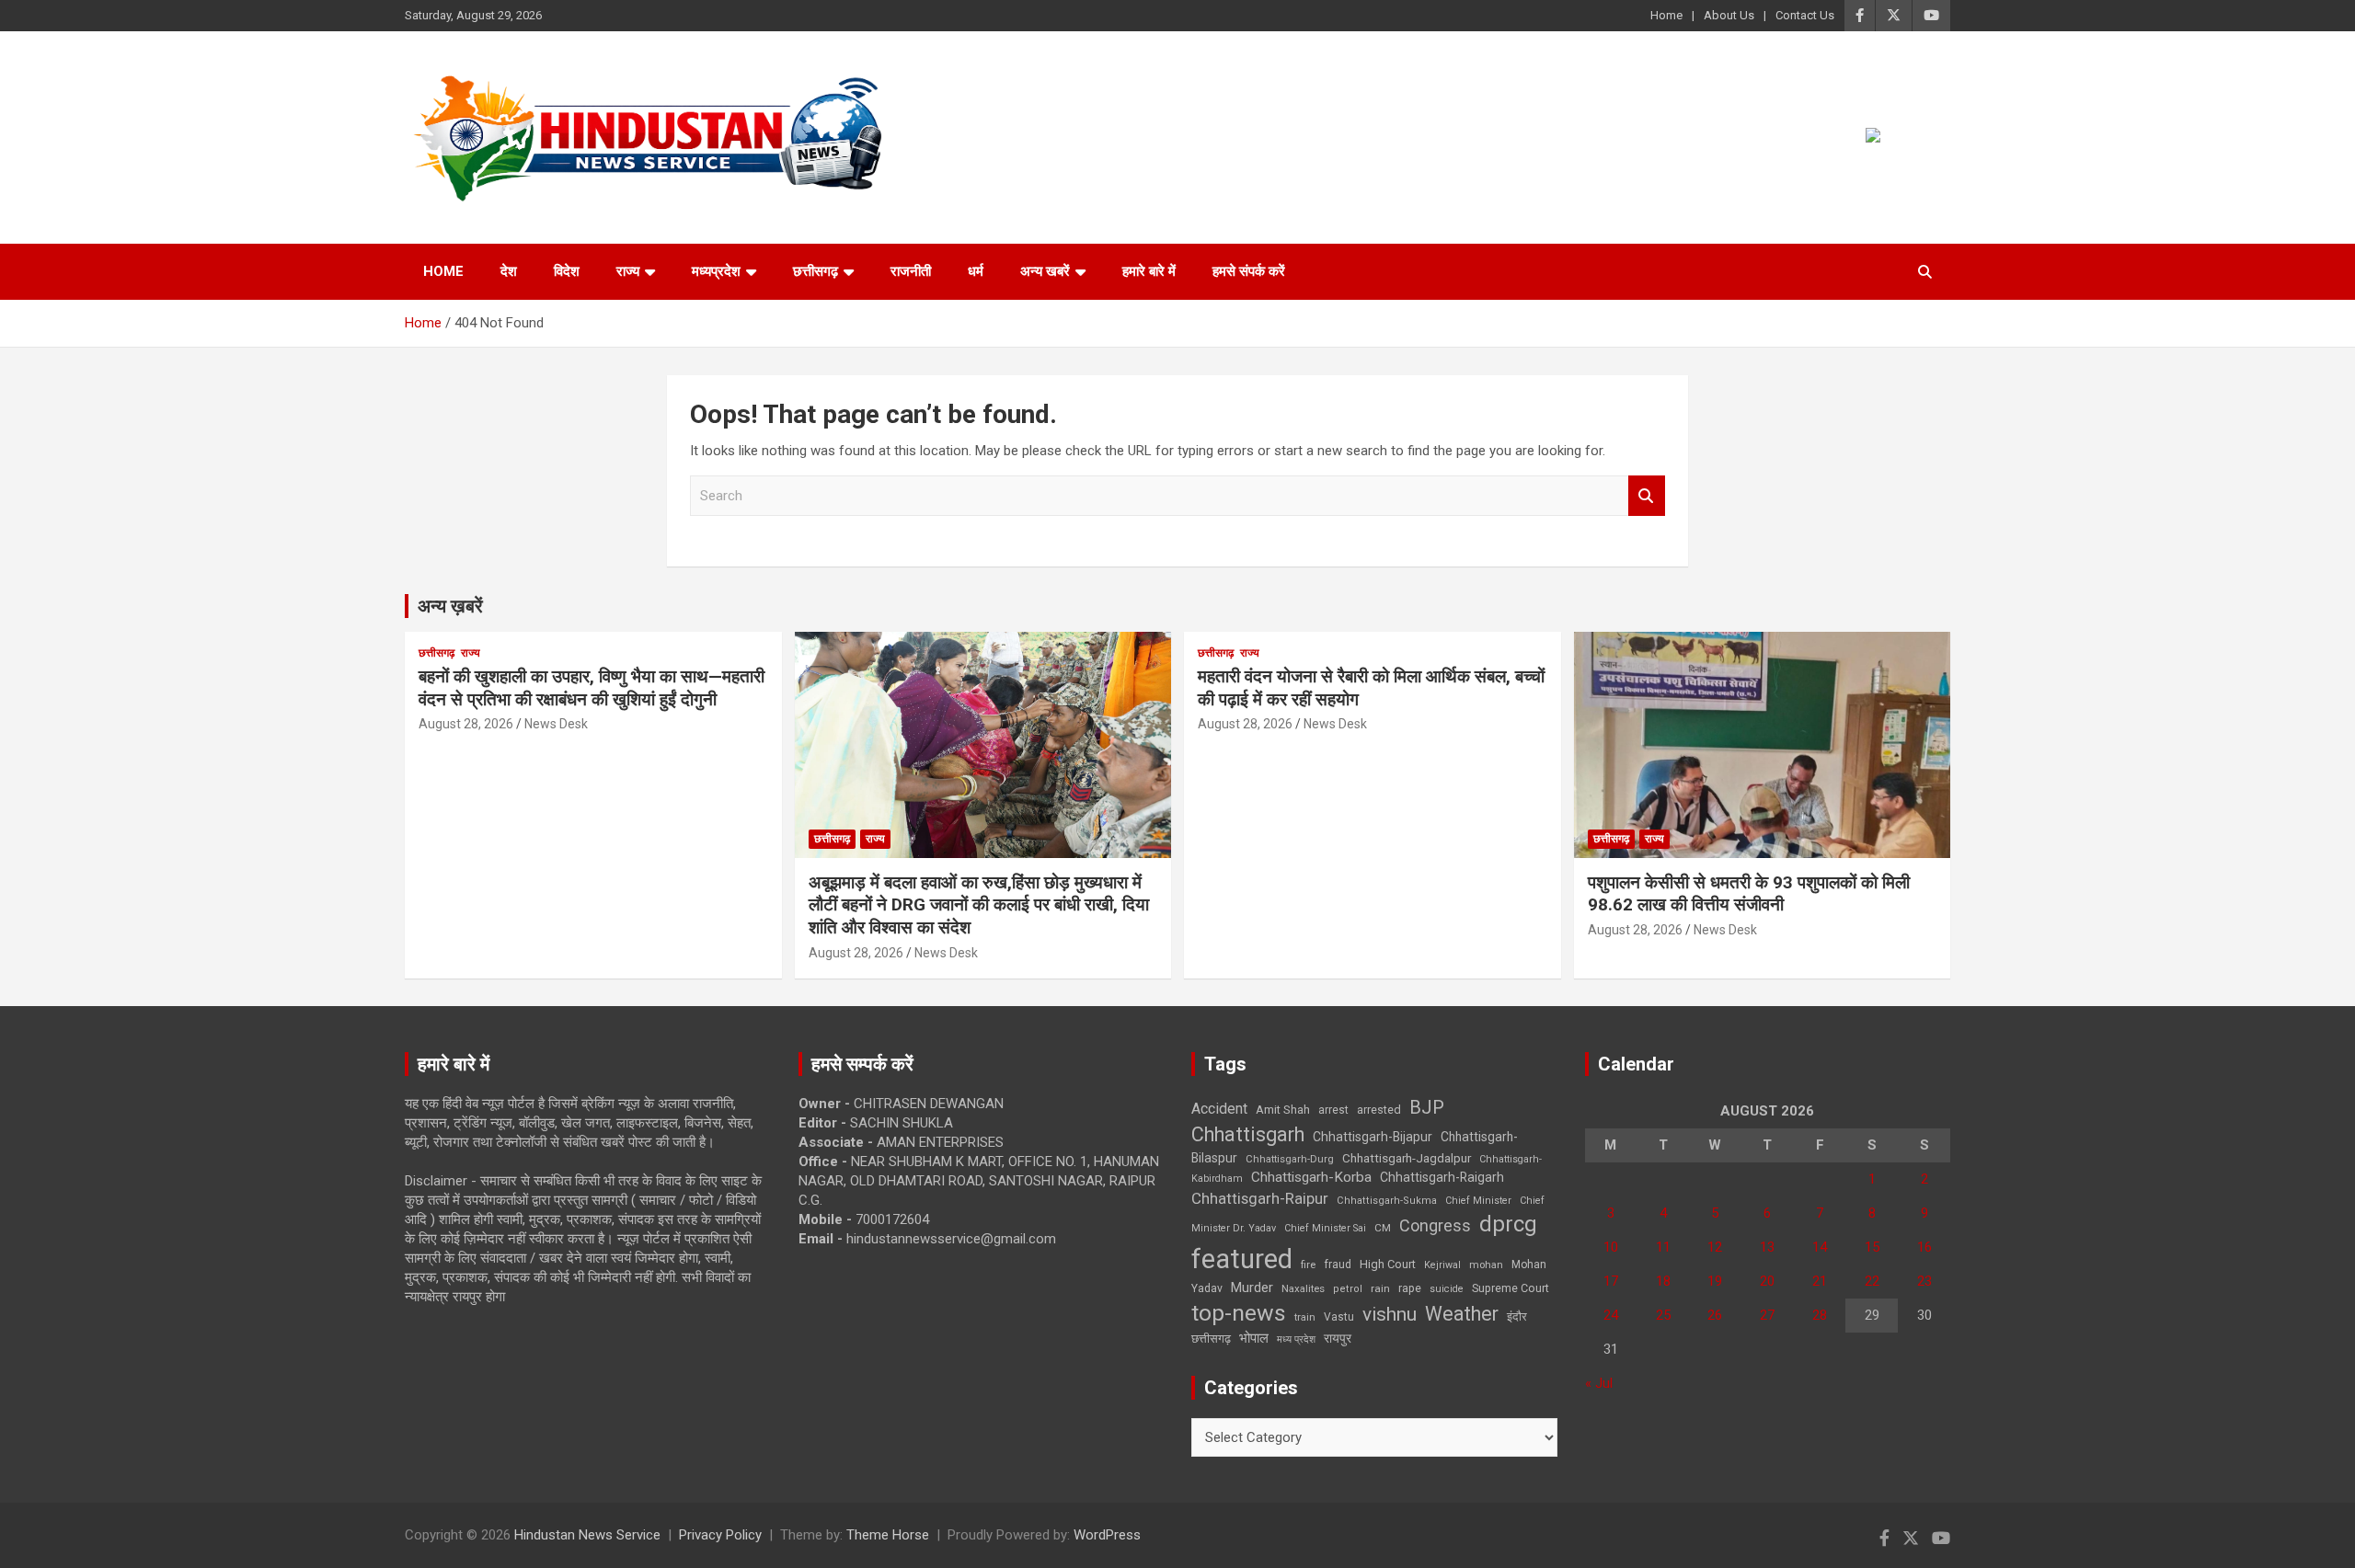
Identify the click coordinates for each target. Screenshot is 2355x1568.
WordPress (1107, 1535)
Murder (1252, 1288)
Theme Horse (888, 1535)
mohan (1486, 1265)
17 (1611, 1281)
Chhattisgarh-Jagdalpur (1407, 1158)
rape (1410, 1288)
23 (1924, 1281)
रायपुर (1338, 1338)
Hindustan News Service (587, 1535)
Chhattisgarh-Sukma (1387, 1201)
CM (1383, 1228)
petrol (1348, 1289)
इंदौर (1517, 1316)
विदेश (567, 271)
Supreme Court (1511, 1288)
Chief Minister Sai (1325, 1228)
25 (1663, 1315)
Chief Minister (1478, 1201)
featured (1242, 1259)
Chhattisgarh (1248, 1134)
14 (1820, 1247)
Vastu (1339, 1317)
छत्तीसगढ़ (816, 271)
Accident (1219, 1109)
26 (1715, 1315)
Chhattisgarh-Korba (1311, 1177)
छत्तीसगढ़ (1211, 1339)
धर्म (976, 271)
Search (1647, 496)
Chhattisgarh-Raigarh (1442, 1177)
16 (1924, 1247)
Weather (1462, 1314)
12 (1715, 1247)
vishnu (1390, 1314)
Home (1666, 15)
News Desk (556, 724)
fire (1308, 1265)
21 (1820, 1281)
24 (1611, 1315)
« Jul (1599, 1383)
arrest (1333, 1110)
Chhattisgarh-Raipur (1260, 1198)
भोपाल (1254, 1338)
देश (509, 271)
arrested (1379, 1110)
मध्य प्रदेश (1296, 1339)
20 (1767, 1281)
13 (1767, 1247)
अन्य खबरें (1045, 271)
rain (1380, 1288)
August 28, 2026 (466, 724)
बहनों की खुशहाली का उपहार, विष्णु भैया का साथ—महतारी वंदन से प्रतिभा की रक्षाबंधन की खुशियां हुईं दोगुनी (592, 688)
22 (1872, 1281)
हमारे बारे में (1149, 271)
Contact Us (1805, 15)
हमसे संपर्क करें (1249, 271)
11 (1663, 1247)
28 (1820, 1315)
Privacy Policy (720, 1535)
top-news (1239, 1313)
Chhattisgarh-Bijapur (1373, 1137)
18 (1663, 1281)
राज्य (628, 271)
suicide (1447, 1289)
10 (1611, 1247)
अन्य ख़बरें (450, 606)
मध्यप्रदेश (716, 271)
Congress (1435, 1225)
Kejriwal (1442, 1265)
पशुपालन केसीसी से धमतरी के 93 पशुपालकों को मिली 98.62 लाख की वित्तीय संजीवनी (1749, 894)
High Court (1388, 1264)
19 (1715, 1281)
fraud (1338, 1265)
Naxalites (1303, 1288)
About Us (1729, 15)
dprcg (1508, 1224)
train (1305, 1317)
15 (1872, 1247)
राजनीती (911, 271)
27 (1767, 1315)
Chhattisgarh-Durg (1290, 1159)
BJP (1427, 1107)
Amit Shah (1283, 1110)
